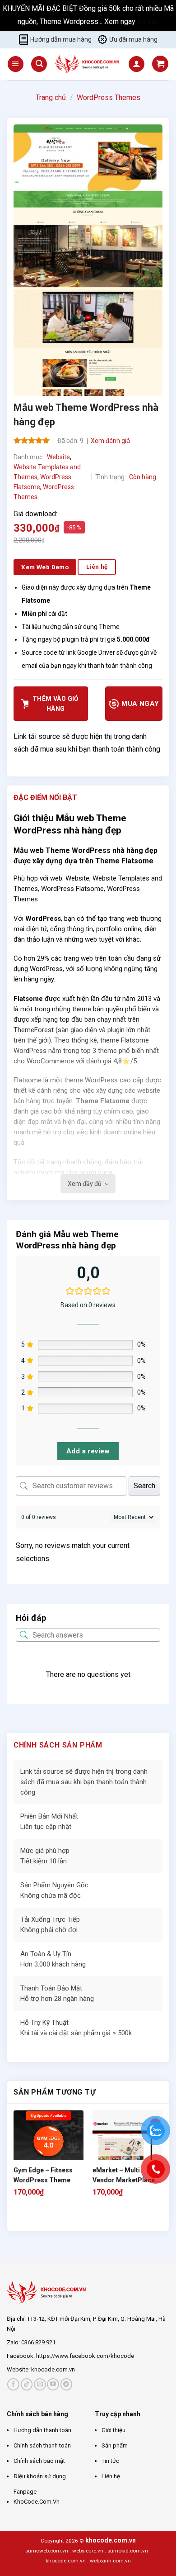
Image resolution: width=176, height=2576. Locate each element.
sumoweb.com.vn (47, 2551)
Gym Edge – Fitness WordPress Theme (43, 2175)
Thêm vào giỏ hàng (56, 704)
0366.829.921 (38, 2342)
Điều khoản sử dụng (40, 2476)
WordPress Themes (109, 98)
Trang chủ (51, 98)
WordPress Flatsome (72, 889)
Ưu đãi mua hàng (133, 39)
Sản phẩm (115, 2445)
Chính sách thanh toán (42, 2445)
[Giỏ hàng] (160, 64)
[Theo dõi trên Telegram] (67, 2384)
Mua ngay (139, 704)
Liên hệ (111, 2476)
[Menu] (16, 64)
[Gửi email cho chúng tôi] (40, 2384)
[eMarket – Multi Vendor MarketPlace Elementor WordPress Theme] (127, 2145)
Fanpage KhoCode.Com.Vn (37, 2497)
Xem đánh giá (110, 441)
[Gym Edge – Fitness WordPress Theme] (49, 2145)
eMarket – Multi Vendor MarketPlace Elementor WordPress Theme (126, 2176)
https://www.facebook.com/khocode (85, 2356)
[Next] (43, 2215)
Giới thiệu (113, 2430)
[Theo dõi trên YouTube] (53, 2384)
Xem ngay (121, 21)
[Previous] (18, 2215)
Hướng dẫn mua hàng (61, 39)
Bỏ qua (148, 21)
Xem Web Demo (45, 567)
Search (144, 1486)
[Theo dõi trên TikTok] (27, 2384)
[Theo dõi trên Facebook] (13, 2384)
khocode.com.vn (53, 2369)
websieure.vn (88, 2551)
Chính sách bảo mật (39, 2461)
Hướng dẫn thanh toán (42, 2430)
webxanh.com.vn (110, 2561)
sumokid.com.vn (128, 2551)
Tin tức (110, 2461)
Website (58, 457)
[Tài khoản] (137, 64)
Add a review (88, 1451)
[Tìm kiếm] (39, 64)
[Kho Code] (88, 64)
